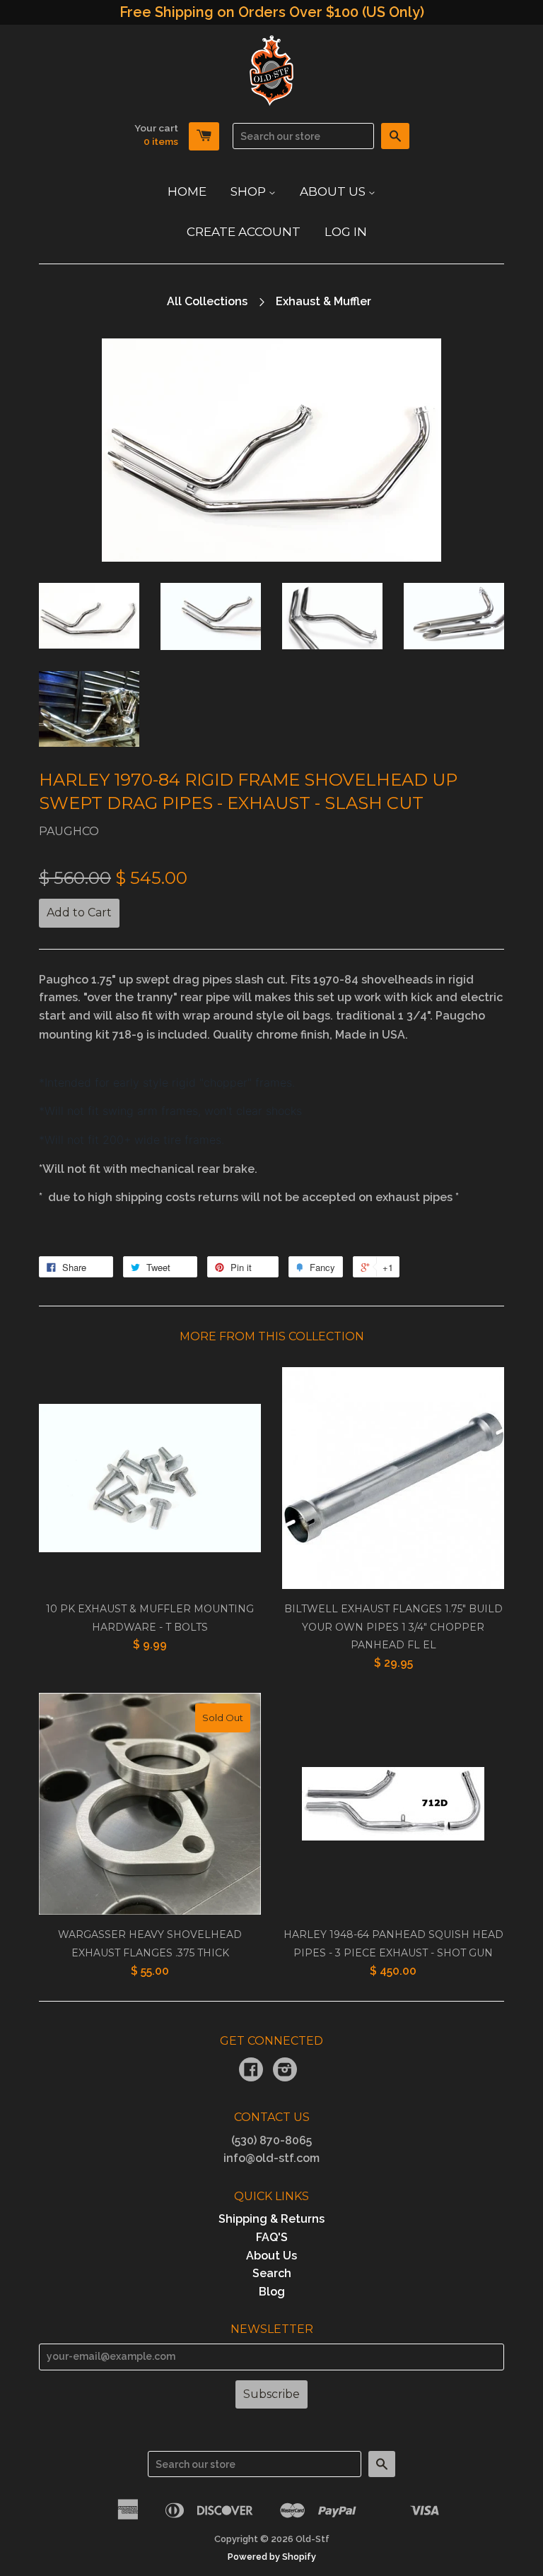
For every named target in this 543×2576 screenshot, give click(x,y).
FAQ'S (272, 2237)
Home (187, 191)
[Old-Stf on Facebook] (251, 2071)
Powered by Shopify (272, 2557)
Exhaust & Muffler (323, 301)
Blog (272, 2292)
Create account (244, 232)
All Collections (207, 301)
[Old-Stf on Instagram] (285, 2071)
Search (272, 2273)
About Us (334, 191)
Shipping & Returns (271, 2219)
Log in (346, 232)
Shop (250, 191)
